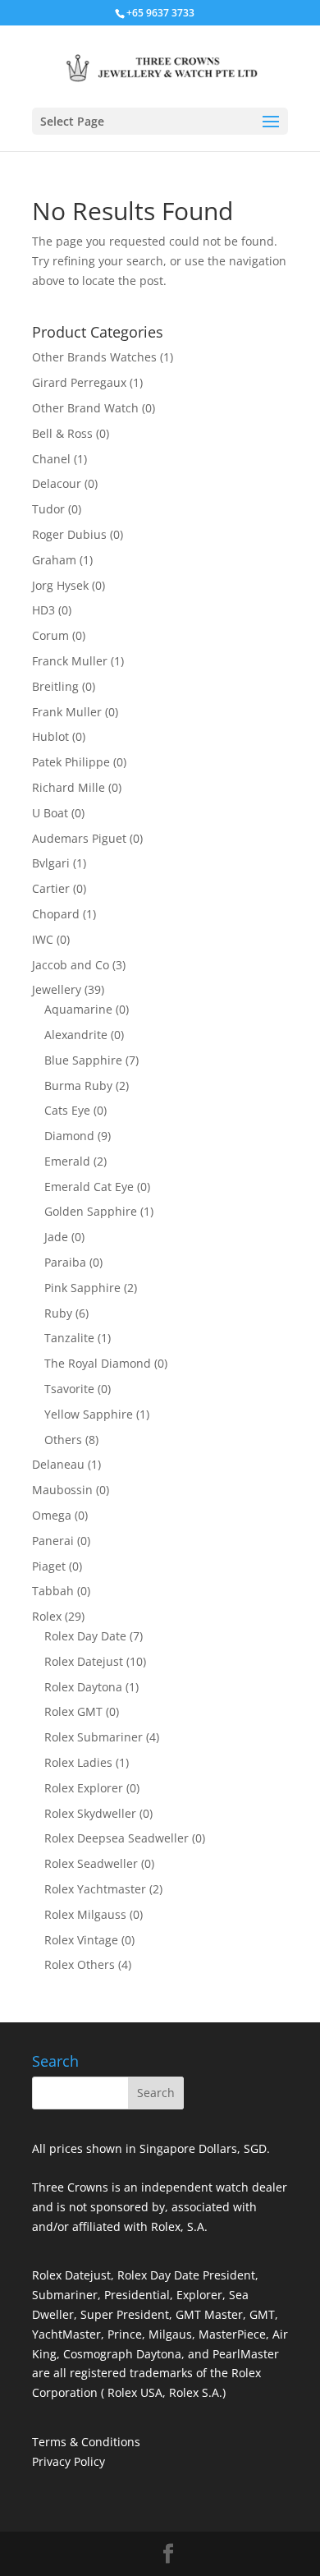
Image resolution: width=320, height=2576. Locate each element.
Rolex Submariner (94, 1737)
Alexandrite (76, 1035)
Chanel (51, 459)
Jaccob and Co (71, 965)
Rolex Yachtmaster (95, 1889)
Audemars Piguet (79, 838)
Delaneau (58, 1464)
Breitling (55, 686)
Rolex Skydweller (90, 1813)
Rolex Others (80, 1964)
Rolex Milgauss (85, 1914)
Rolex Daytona (83, 1687)
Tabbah (53, 1591)
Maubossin (62, 1490)
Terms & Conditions (86, 2442)
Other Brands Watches (94, 357)
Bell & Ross (62, 433)
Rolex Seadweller (91, 1863)
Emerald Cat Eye (89, 1187)
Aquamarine (78, 1009)
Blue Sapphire (83, 1060)
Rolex (47, 1616)
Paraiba (65, 1262)
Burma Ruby (78, 1086)
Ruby (58, 1313)
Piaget (49, 1566)
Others (63, 1440)
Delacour (57, 483)
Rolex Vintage (81, 1940)
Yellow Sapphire (89, 1414)
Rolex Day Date (85, 1636)
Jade (56, 1237)
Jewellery (57, 989)
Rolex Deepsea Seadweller (117, 1838)
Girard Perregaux (79, 382)
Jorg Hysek (60, 585)
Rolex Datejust (84, 1661)
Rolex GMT (73, 1711)
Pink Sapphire (82, 1288)
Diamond (69, 1136)
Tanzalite (69, 1338)
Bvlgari (51, 863)
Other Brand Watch (85, 408)
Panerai (53, 1541)
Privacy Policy (69, 2461)
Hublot (50, 736)
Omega (52, 1515)
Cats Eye (67, 1110)
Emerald (67, 1161)
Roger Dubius (69, 534)
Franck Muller (70, 661)
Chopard (56, 914)
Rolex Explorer (84, 1788)
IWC (43, 939)
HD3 (43, 610)
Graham (54, 560)
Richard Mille (69, 787)
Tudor (48, 509)
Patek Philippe (71, 762)
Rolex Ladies (78, 1762)
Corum (50, 635)
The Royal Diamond (98, 1363)
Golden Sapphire (91, 1211)
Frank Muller (67, 712)
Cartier (51, 888)
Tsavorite (69, 1389)
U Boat (50, 813)
